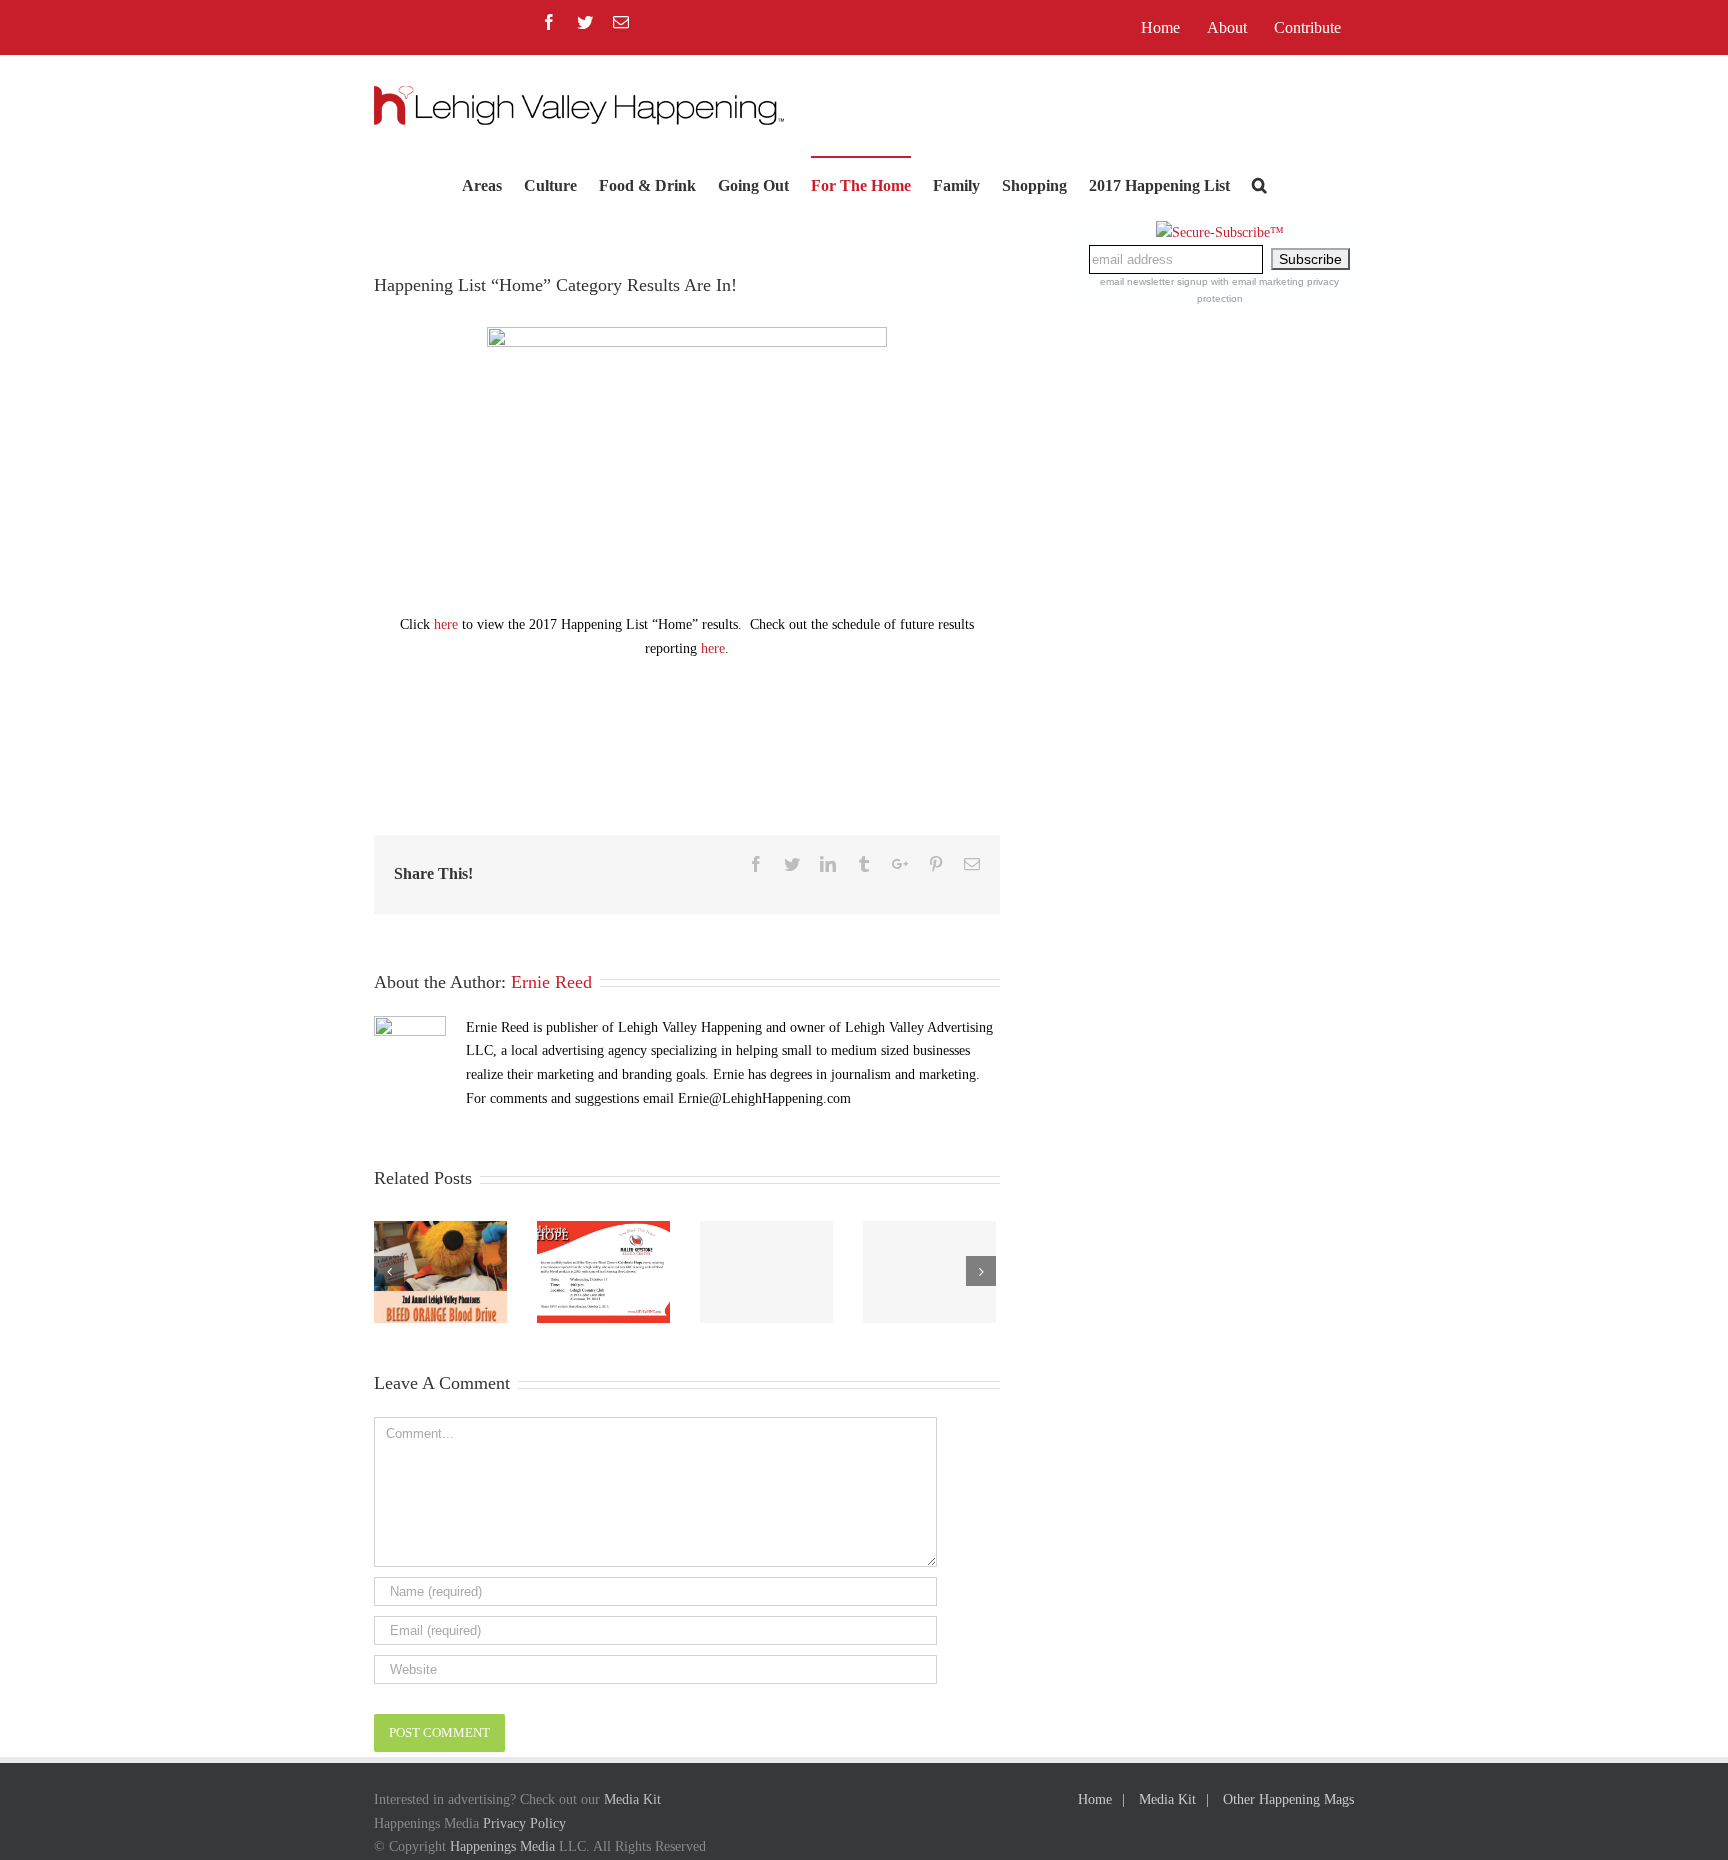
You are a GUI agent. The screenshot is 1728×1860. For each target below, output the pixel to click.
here (446, 624)
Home (1095, 1799)
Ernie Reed (551, 982)
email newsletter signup (1154, 281)
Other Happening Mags (1288, 1799)
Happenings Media (502, 1846)
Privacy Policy (524, 1823)
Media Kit (632, 1799)
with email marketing (1257, 281)
